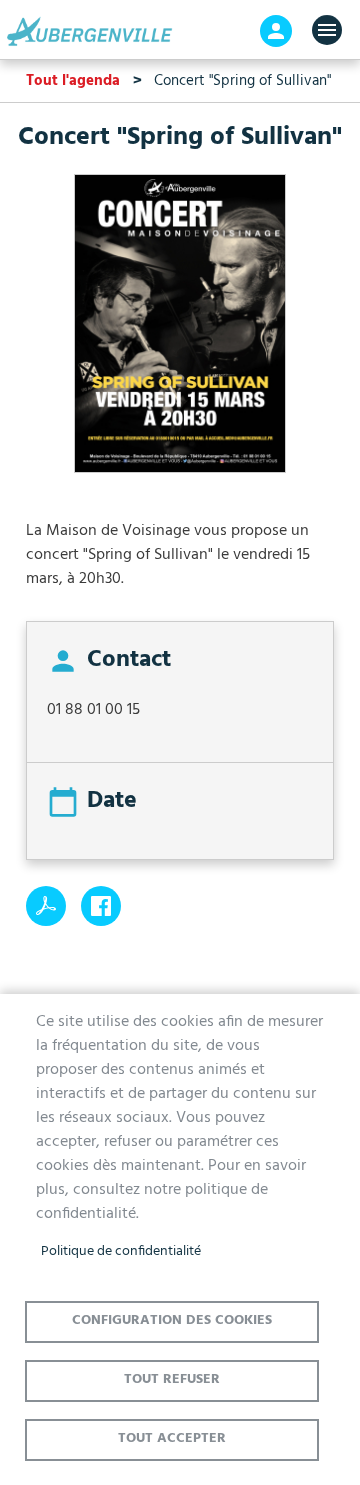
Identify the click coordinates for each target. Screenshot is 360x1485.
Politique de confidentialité (121, 1251)
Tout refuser (172, 1379)
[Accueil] (95, 32)
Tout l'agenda (73, 81)
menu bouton (327, 30)
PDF (46, 906)
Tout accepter (172, 1438)
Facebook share (101, 906)
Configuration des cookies (172, 1320)
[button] (180, 332)
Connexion (276, 31)
